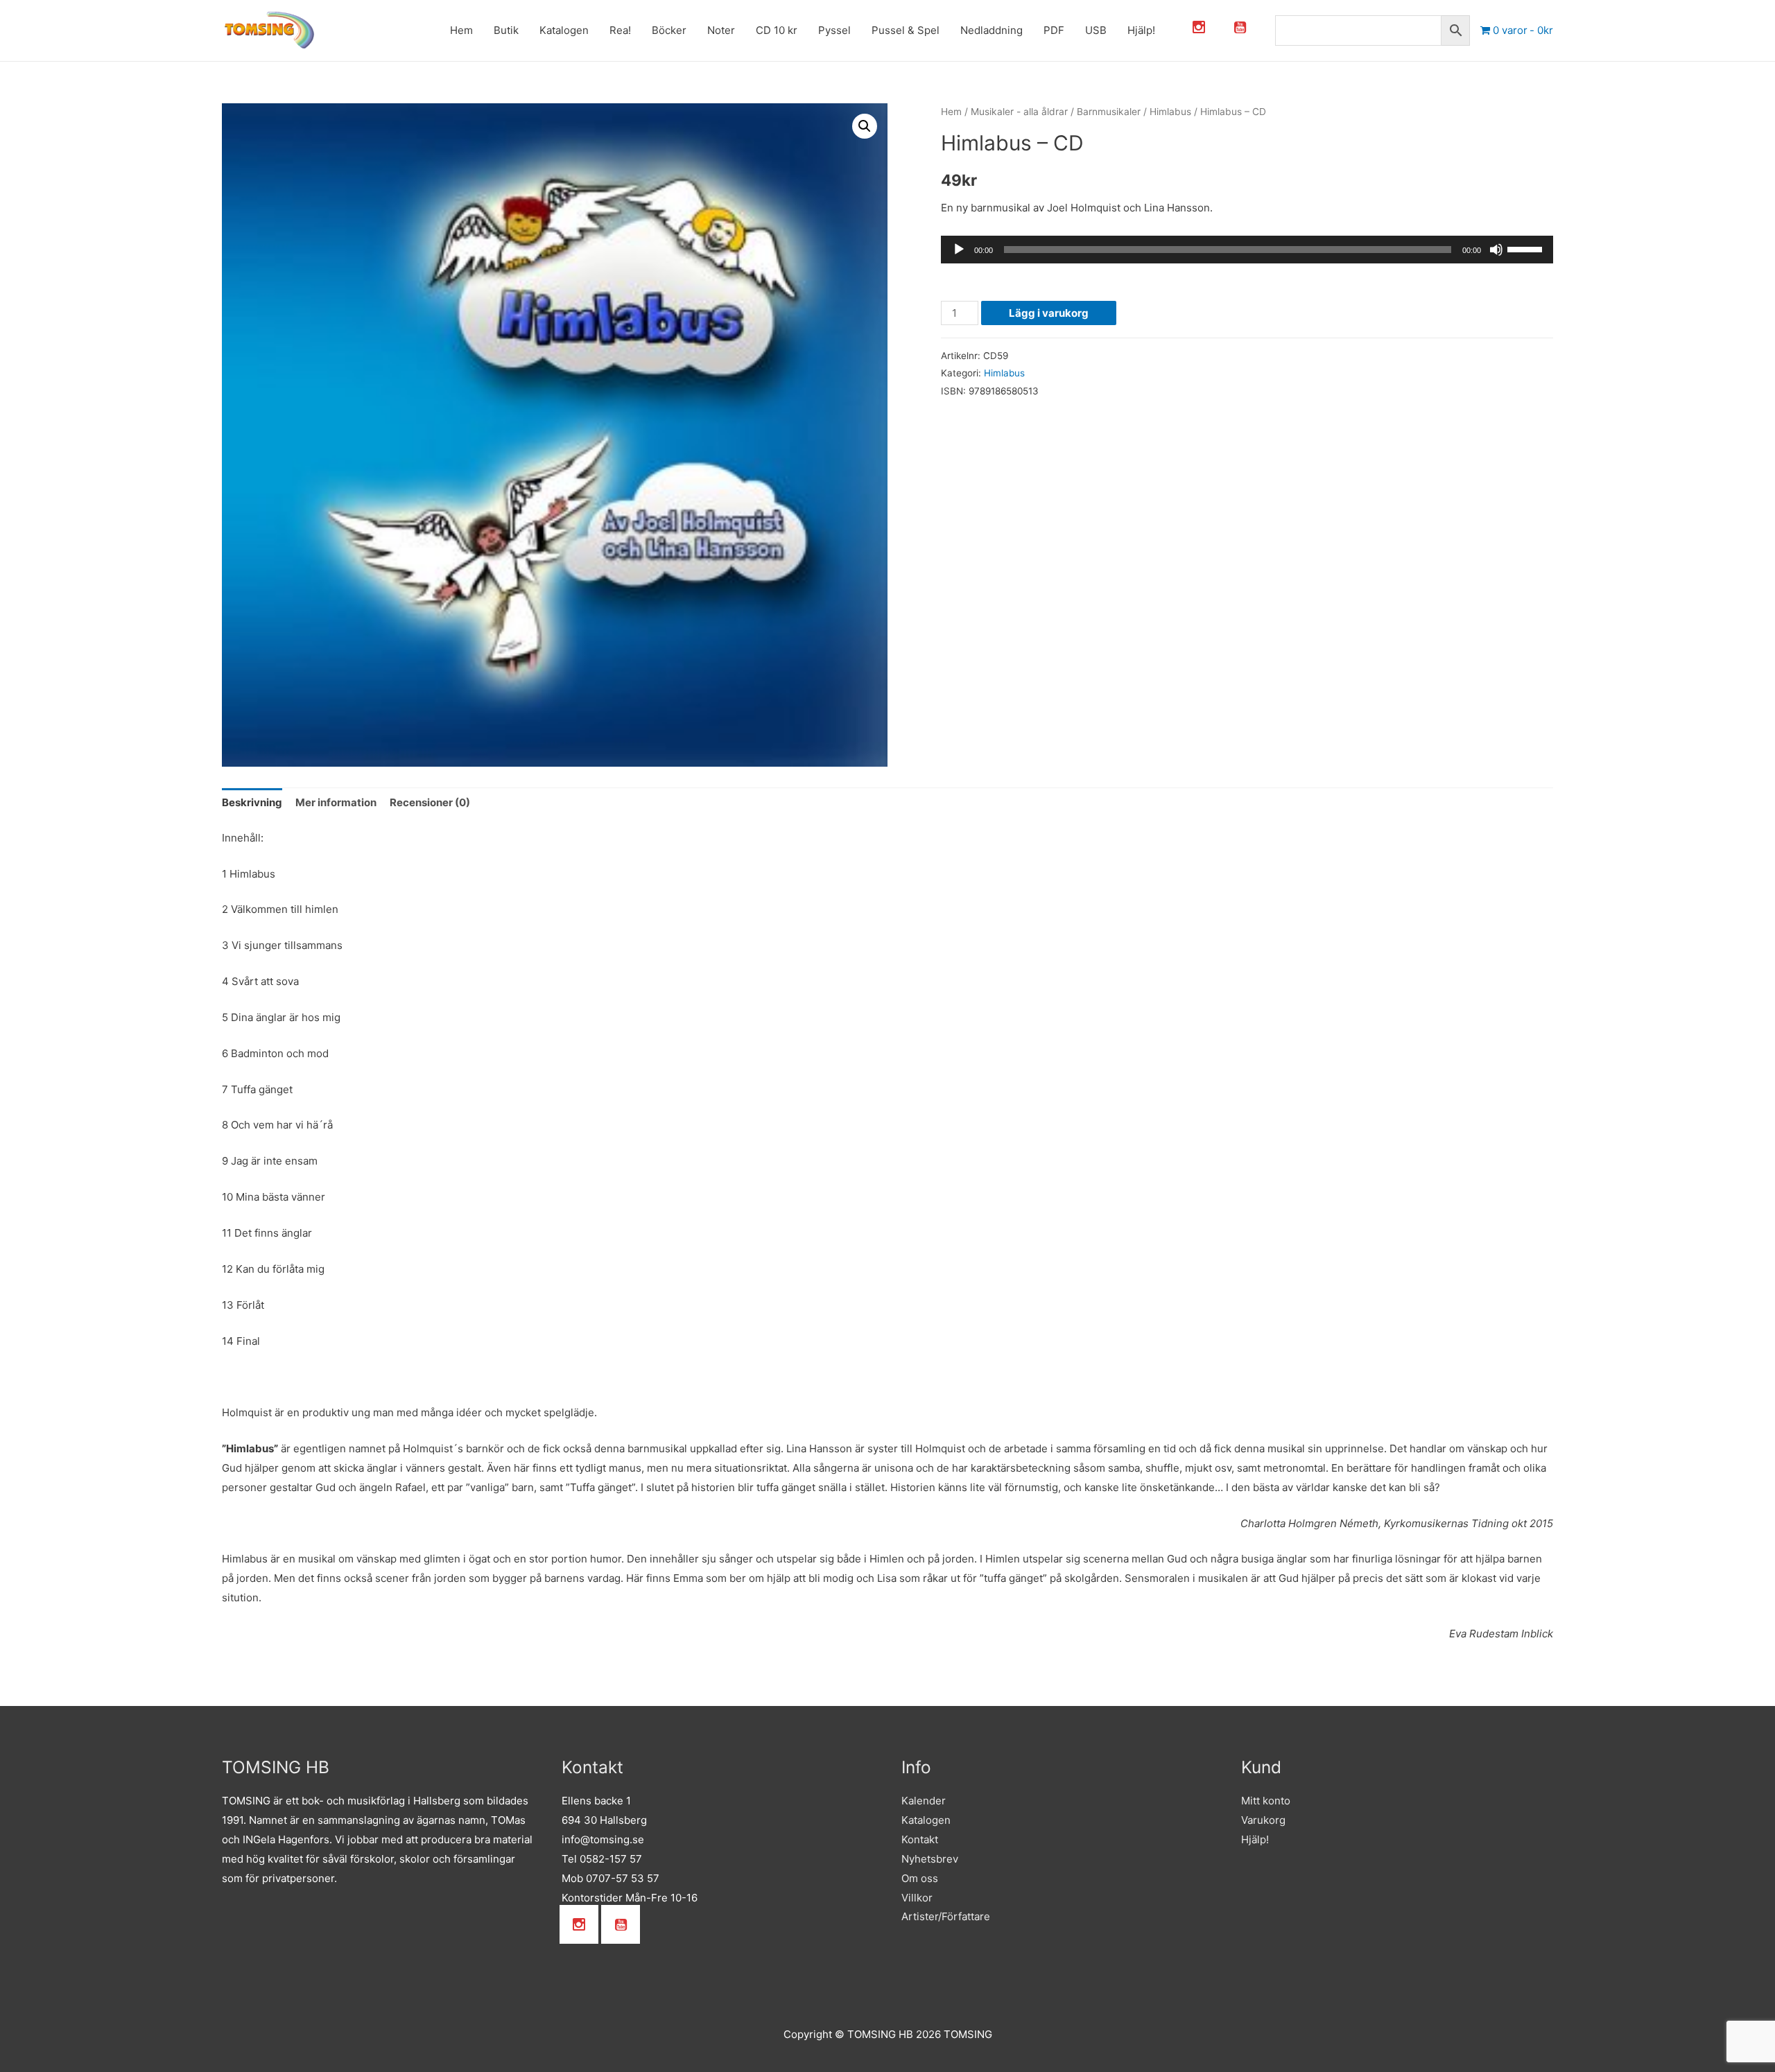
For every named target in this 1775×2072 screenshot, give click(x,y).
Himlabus (1170, 112)
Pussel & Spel (864, 30)
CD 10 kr (735, 30)
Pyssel (793, 30)
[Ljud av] (1496, 250)
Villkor (917, 1898)
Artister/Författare (946, 1916)
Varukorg (1263, 1820)
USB (1054, 30)
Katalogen (522, 30)
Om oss (920, 1878)
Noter (679, 30)
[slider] (1527, 248)
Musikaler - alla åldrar (1019, 112)
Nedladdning (950, 30)
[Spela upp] (959, 250)
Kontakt (920, 1839)
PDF (1012, 30)
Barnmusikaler (1109, 112)
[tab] (252, 803)
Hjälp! (1100, 30)
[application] (1247, 250)
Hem (420, 30)
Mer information (336, 802)
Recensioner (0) (430, 802)
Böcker (627, 30)
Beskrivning (252, 802)
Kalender (924, 1801)
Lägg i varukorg (1049, 313)
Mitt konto (1266, 1801)
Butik (465, 30)
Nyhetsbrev (930, 1859)
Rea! (579, 30)
